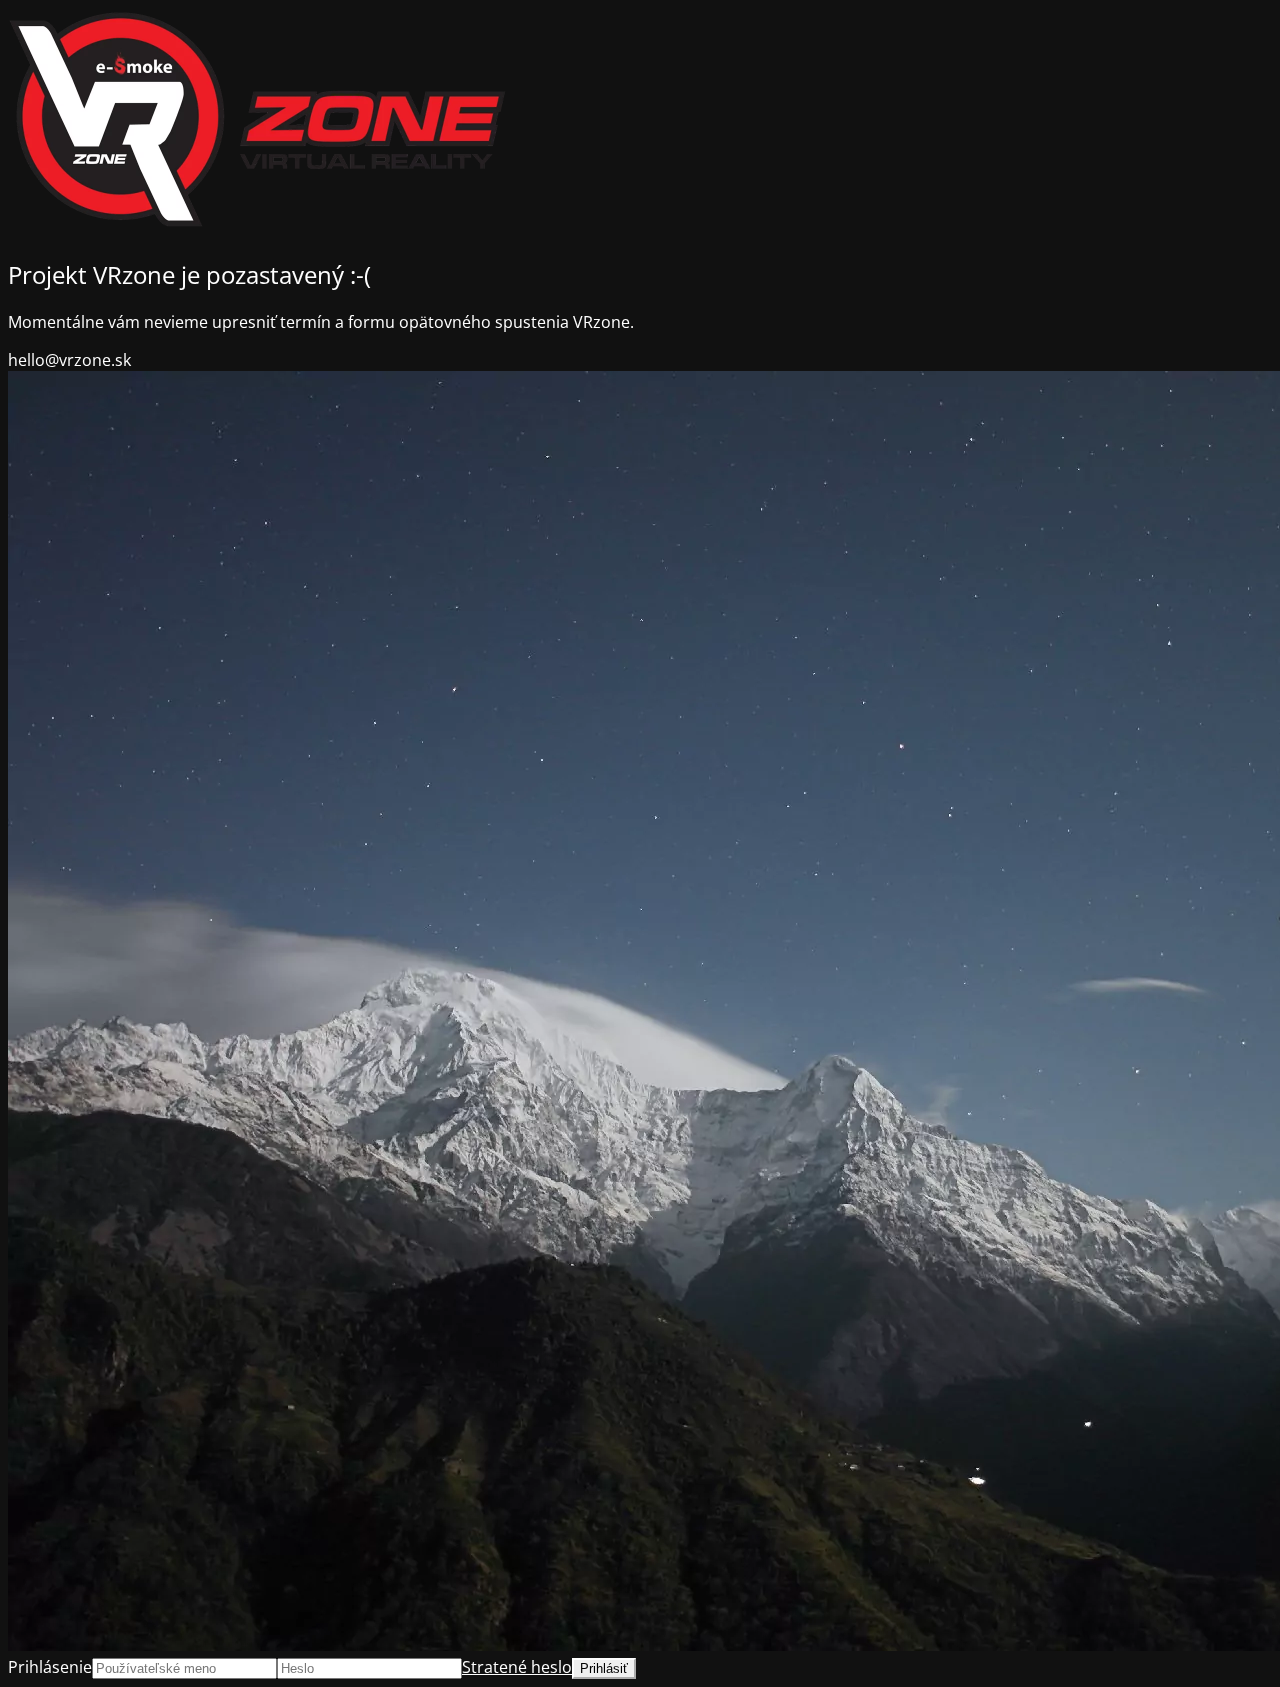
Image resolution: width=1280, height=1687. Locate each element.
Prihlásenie (50, 1667)
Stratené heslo (517, 1667)
